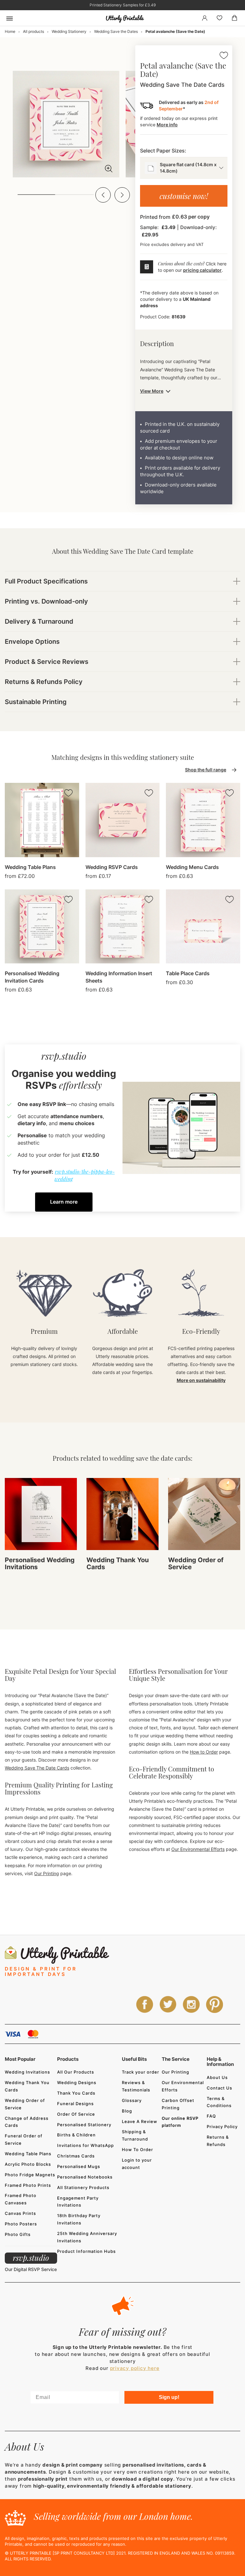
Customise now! (184, 196)
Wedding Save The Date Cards (37, 1768)
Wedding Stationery (69, 31)
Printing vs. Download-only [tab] (46, 601)
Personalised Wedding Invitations (40, 1563)
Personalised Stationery (84, 2125)
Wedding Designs (77, 2082)
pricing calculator (202, 270)
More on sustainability (201, 1380)
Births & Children (76, 2135)
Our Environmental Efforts (198, 1849)
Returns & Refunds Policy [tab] (44, 682)
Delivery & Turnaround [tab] (39, 621)
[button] (103, 195)
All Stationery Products (83, 2187)
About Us (217, 2077)
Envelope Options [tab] (32, 642)
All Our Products (76, 2072)
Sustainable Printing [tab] (36, 702)
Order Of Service (76, 2114)
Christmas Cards (76, 2156)
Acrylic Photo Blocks (28, 2164)
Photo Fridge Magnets (30, 2175)
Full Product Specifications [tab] (46, 581)
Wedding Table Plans (28, 2154)
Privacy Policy (222, 2127)
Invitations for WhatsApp (85, 2145)
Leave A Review (140, 2121)
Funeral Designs (75, 2104)
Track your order (141, 2072)
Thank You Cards (76, 2093)
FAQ (211, 2116)
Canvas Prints (20, 2213)
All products (33, 31)
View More (152, 391)
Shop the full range (206, 770)
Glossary (132, 2100)
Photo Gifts (18, 2234)
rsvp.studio (31, 2258)
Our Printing (47, 1873)
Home (10, 31)
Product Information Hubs (86, 2251)
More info (167, 125)
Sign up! (169, 2397)
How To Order (137, 2149)
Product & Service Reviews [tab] (47, 662)
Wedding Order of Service (196, 1563)
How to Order (204, 1752)
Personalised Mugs (79, 2166)
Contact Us (219, 2088)
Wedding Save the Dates (116, 31)
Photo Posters (21, 2224)
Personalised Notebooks (85, 2177)
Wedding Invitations (27, 2072)
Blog (127, 2111)
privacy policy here (135, 2368)
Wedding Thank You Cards (118, 1563)
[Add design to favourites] (224, 56)
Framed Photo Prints (28, 2185)
